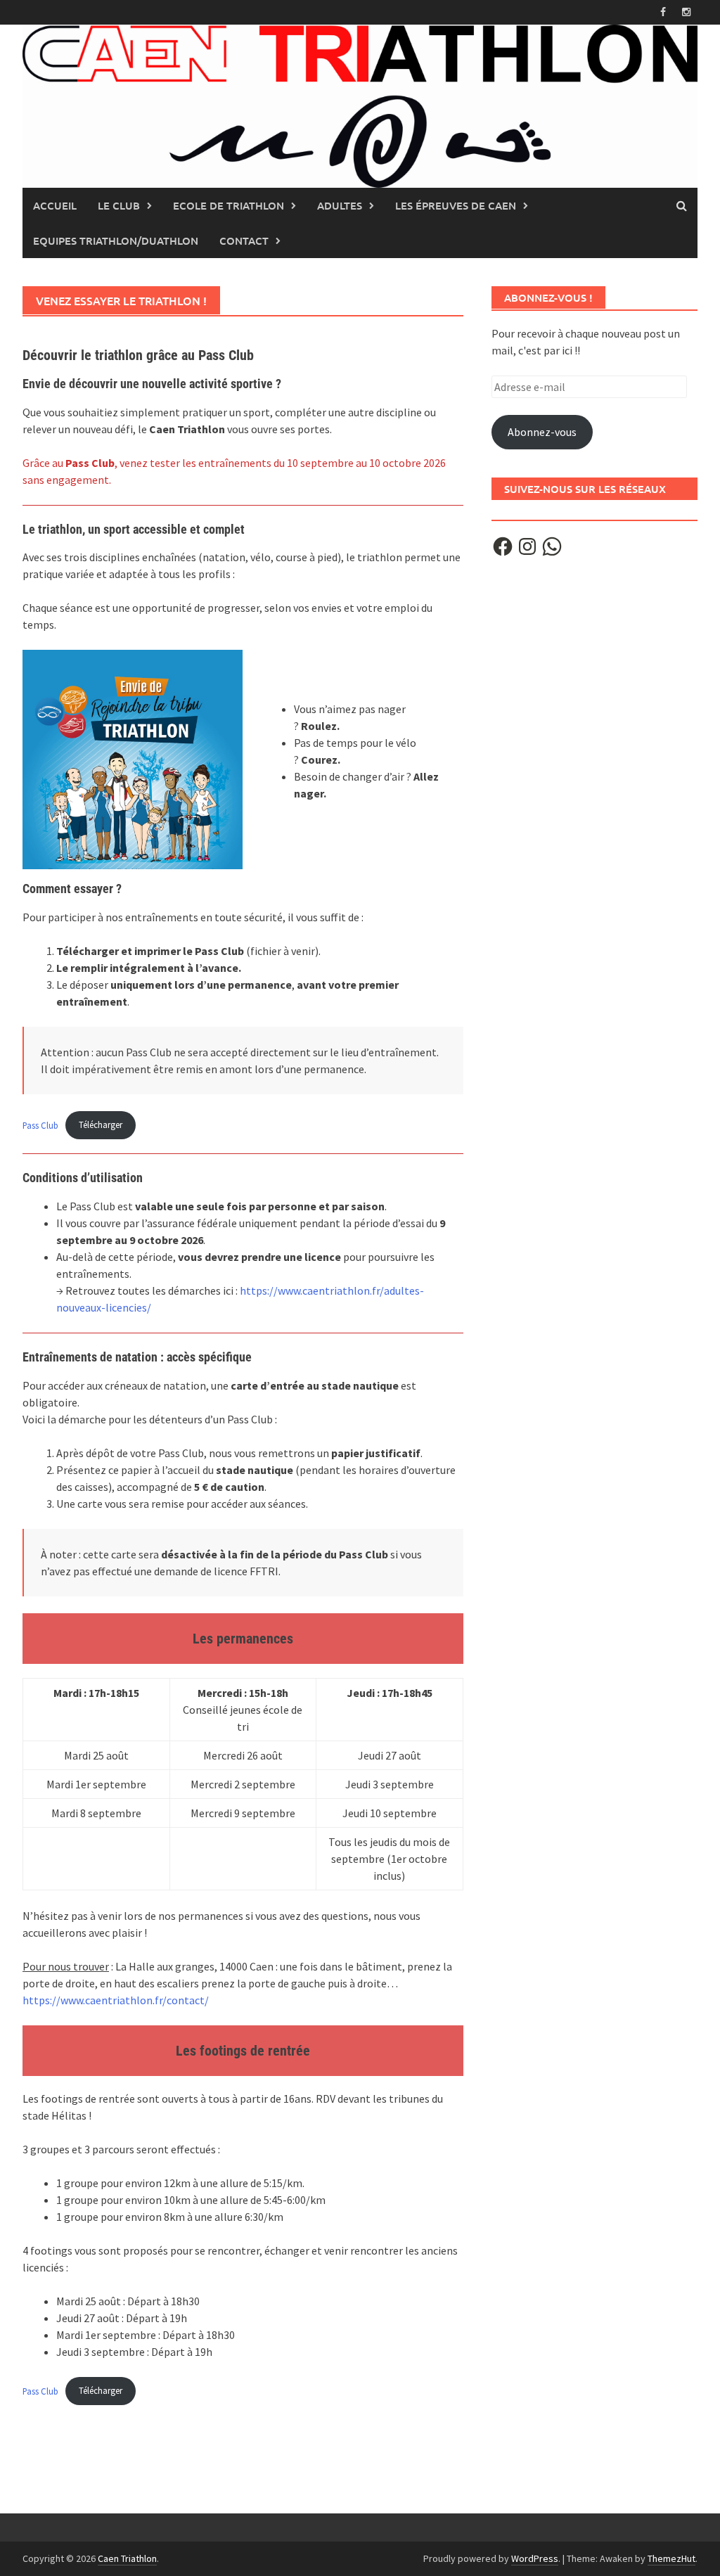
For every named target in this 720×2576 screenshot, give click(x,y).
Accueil (55, 205)
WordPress (535, 2558)
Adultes (340, 205)
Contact (244, 241)
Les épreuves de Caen (456, 205)
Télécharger (101, 1124)
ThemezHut (671, 2558)
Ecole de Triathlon (229, 205)
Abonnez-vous (542, 432)
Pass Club (40, 1124)
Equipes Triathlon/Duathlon (116, 241)
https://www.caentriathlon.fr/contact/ (116, 2000)
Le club (119, 205)
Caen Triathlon (127, 2558)
